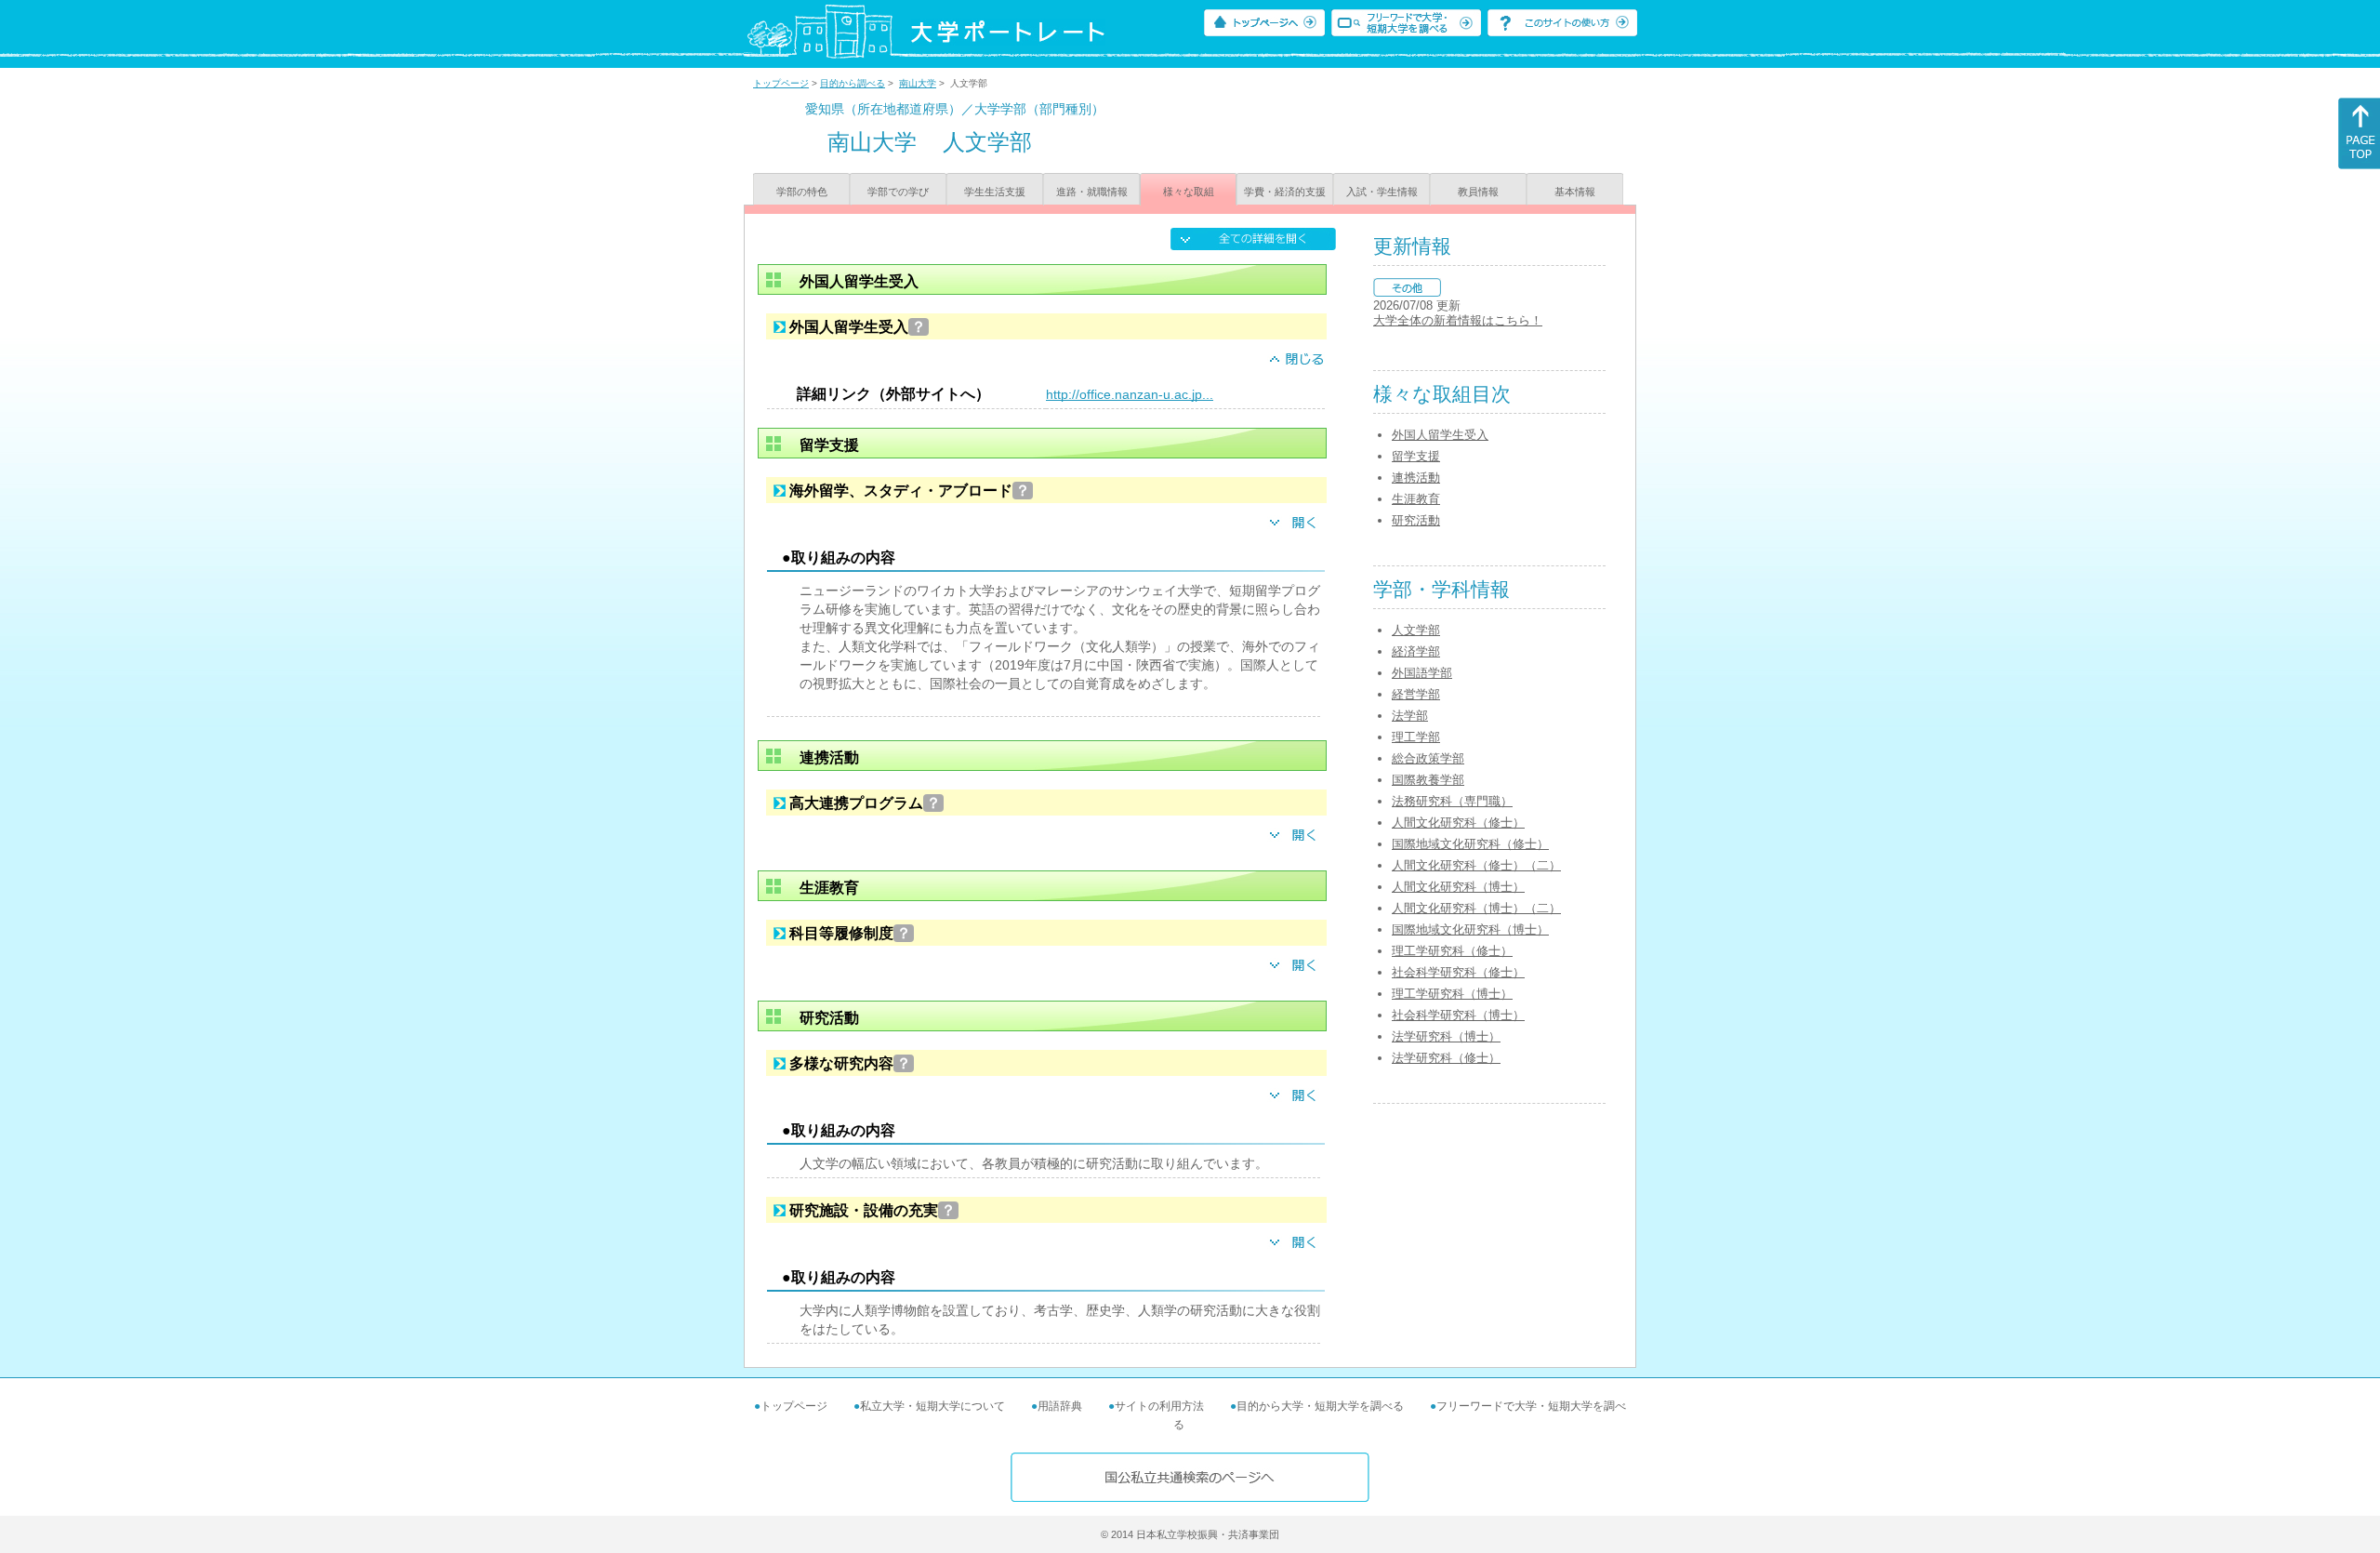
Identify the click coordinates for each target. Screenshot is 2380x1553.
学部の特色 (802, 192)
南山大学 (918, 83)
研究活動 (1416, 520)
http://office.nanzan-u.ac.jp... (1130, 394)
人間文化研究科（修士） (1458, 823)
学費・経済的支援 (1285, 192)
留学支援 (1416, 456)
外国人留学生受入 (1440, 435)
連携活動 (1416, 478)
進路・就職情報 (1092, 192)
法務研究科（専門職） (1452, 801)
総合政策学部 (1428, 758)
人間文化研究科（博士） (1458, 887)
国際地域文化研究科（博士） (1470, 929)
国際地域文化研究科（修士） (1470, 844)
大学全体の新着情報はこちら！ (1458, 320)
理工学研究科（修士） (1452, 951)
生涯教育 (1416, 499)
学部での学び (898, 192)
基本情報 (1575, 192)
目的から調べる (853, 83)
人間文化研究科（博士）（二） (1476, 908)
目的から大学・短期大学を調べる (1320, 1406)
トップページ (781, 83)
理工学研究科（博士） (1452, 994)
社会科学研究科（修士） (1458, 972)
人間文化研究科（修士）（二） (1476, 865)
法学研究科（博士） (1446, 1036)
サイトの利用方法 (1159, 1406)
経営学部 (1416, 694)
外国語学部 (1422, 673)
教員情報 (1478, 192)
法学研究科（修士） (1446, 1058)
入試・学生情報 (1382, 192)
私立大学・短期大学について (932, 1406)
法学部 (1410, 716)
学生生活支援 (995, 192)
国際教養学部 (1428, 780)
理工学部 (1416, 737)
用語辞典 (1060, 1406)
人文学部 (1416, 630)
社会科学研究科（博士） (1458, 1015)
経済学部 (1416, 651)
